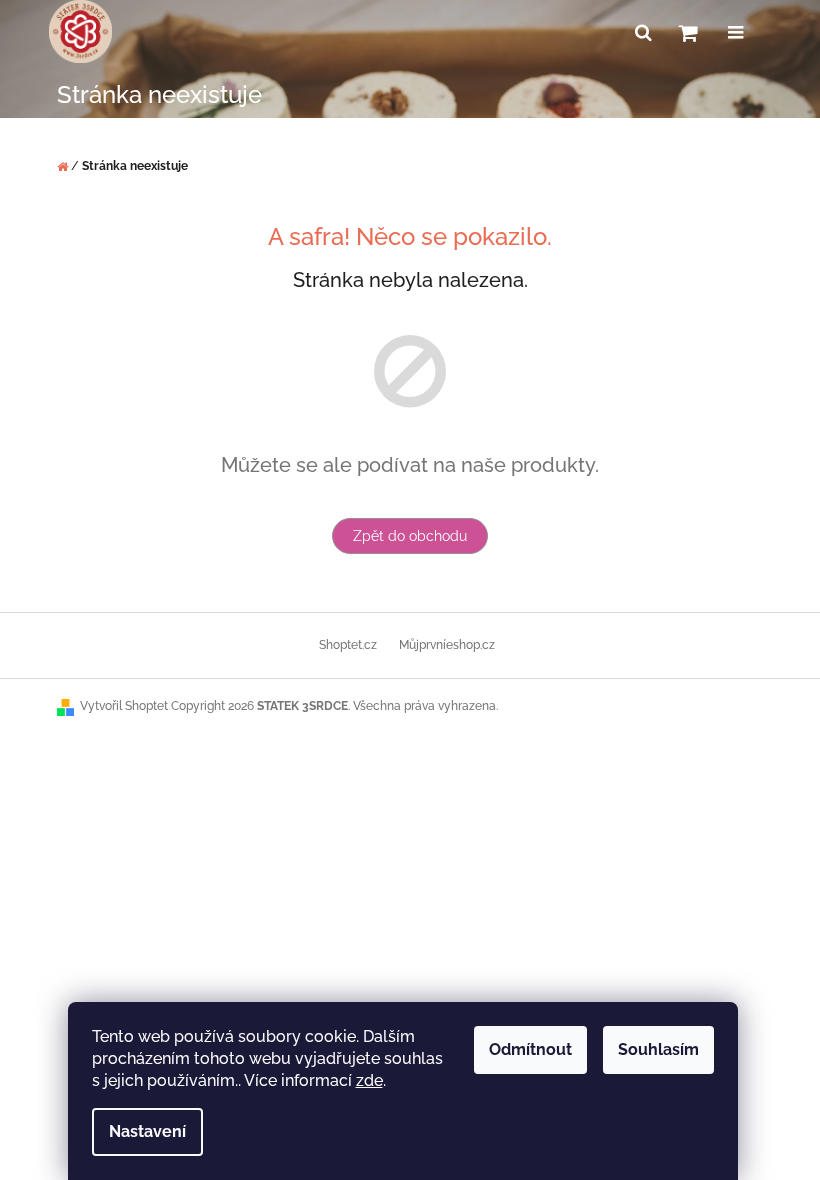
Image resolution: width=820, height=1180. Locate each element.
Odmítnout (530, 1049)
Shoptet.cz (348, 645)
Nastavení (147, 1131)
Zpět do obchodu (410, 536)
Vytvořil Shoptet (124, 706)
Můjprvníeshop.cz (447, 645)
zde (369, 1080)
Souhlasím (658, 1049)
